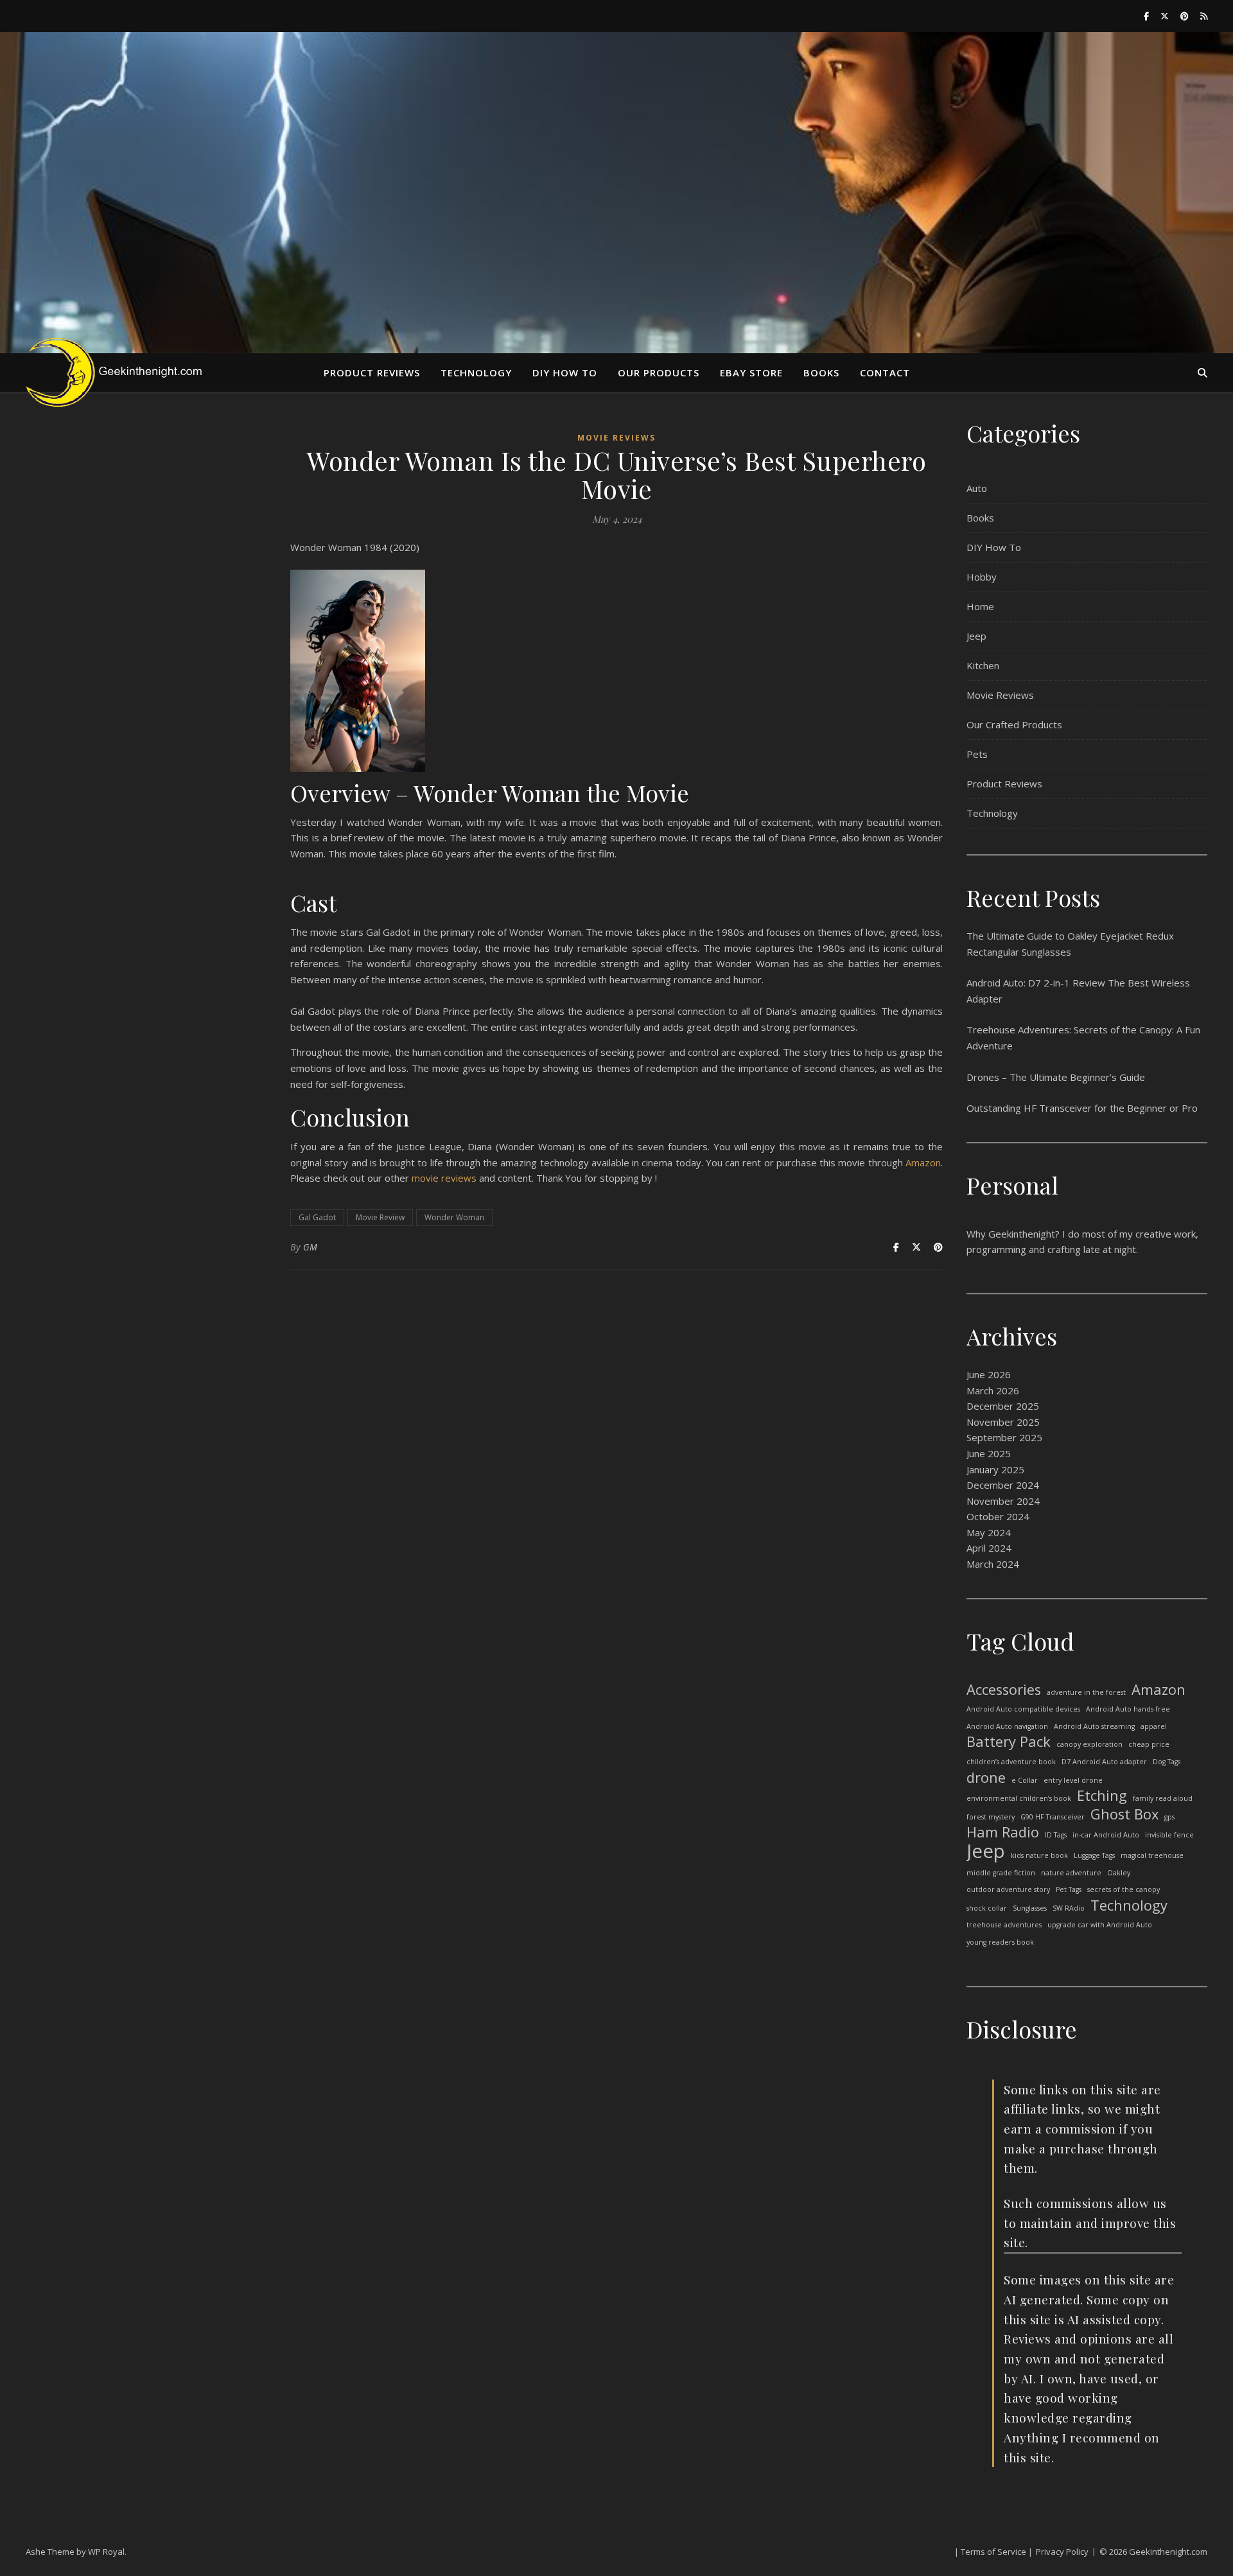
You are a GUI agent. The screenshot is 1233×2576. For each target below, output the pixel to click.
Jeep (976, 636)
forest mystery (991, 1817)
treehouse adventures (1004, 1925)
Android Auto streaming (1094, 1726)
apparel (1154, 1726)
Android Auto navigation (1007, 1726)
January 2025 (995, 1469)
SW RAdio (1069, 1908)
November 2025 (1003, 1422)
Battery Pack (1009, 1742)
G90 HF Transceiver (1053, 1817)
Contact (885, 372)
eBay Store (751, 372)
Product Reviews (372, 372)
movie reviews (444, 1178)
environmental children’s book (1019, 1798)
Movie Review (380, 1217)
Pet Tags (1069, 1889)
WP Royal (106, 2552)
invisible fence (1169, 1835)
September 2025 (1004, 1437)
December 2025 (1003, 1406)
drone (986, 1778)
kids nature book (1039, 1855)
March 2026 (993, 1390)
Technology (476, 372)
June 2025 (989, 1453)
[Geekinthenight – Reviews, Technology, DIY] (122, 372)
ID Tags (1056, 1835)
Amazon (923, 1162)
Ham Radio (1003, 1833)
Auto (977, 488)
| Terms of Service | (993, 2552)
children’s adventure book (1011, 1762)
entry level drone (1073, 1780)
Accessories (1004, 1690)
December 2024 (1003, 1485)
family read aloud (1163, 1798)
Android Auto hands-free (1128, 1709)
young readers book (1000, 1942)
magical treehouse (1152, 1855)
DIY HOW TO (565, 372)
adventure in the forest (1086, 1692)
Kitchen (983, 665)
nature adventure (1071, 1873)
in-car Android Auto (1106, 1835)
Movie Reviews (616, 438)
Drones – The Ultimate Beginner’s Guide (1056, 1077)
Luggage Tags (1094, 1855)
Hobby (982, 577)
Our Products (659, 372)
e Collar (1025, 1780)
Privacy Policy (1062, 2552)
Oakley (1119, 1873)
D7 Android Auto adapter (1104, 1762)
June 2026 (989, 1374)
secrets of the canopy (1124, 1889)
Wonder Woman (454, 1217)
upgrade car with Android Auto (1100, 1925)
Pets (977, 754)
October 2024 (998, 1516)
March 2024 (993, 1564)
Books (821, 372)
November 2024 (1003, 1501)
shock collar (987, 1908)
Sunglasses (1030, 1908)
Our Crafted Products (1014, 724)
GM (310, 1247)
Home (980, 606)
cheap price (1149, 1744)
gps (1169, 1817)
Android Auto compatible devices (1023, 1709)
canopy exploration (1089, 1744)
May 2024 (989, 1532)
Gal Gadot (317, 1217)
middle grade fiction (1001, 1873)
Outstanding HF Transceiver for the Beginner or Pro (1082, 1108)
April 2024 (989, 1548)
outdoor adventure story (1008, 1889)
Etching (1102, 1796)
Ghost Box (1124, 1815)
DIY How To (994, 547)
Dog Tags (1167, 1762)
